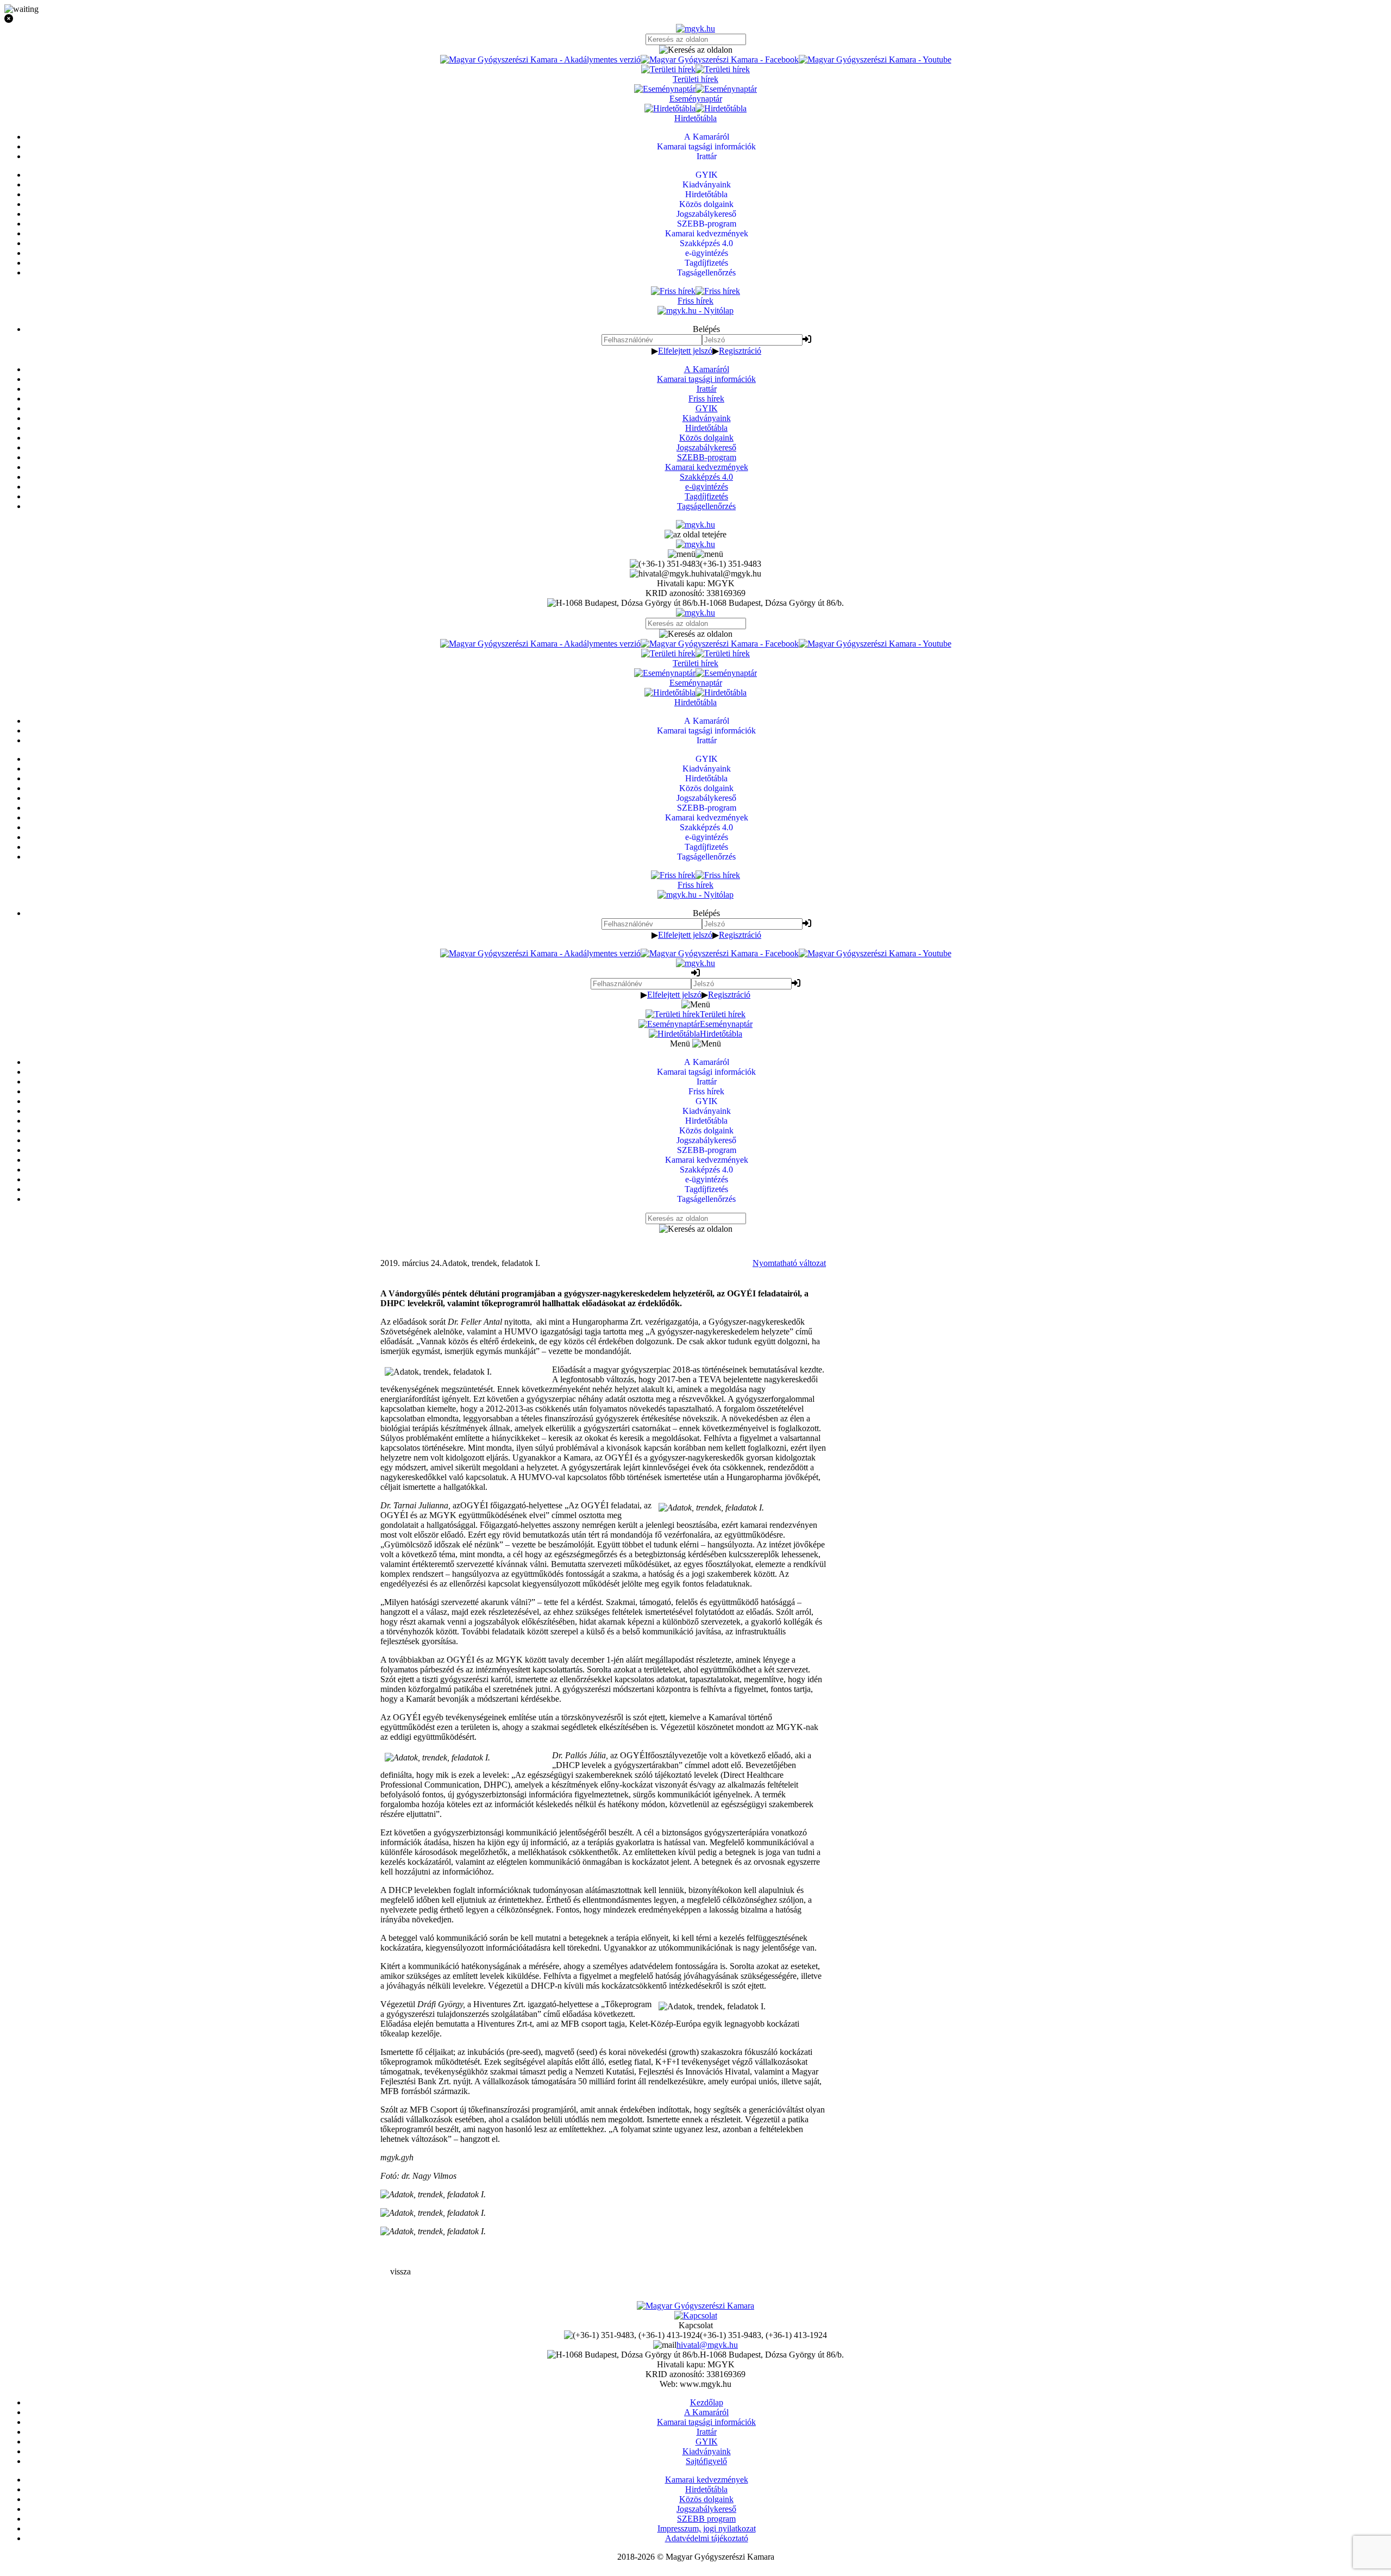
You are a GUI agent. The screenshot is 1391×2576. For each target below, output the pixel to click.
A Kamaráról (707, 369)
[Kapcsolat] (696, 2315)
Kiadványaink (707, 418)
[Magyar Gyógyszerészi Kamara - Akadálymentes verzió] (540, 59)
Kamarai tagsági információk (706, 379)
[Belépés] (807, 339)
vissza (400, 2271)
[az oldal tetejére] (695, 534)
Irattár (707, 389)
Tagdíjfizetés (706, 496)
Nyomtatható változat (789, 1263)
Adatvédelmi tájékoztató (707, 2538)
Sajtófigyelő (706, 2461)
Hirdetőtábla (706, 428)
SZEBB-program (707, 457)
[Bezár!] (695, 19)
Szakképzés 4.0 (706, 477)
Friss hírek (706, 399)
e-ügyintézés (707, 487)
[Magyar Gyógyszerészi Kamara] (695, 2306)
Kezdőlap (707, 2402)
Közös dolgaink (706, 438)
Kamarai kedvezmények (707, 467)
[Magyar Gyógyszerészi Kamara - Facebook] (720, 59)
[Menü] (695, 554)
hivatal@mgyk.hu (707, 2345)
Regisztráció (740, 351)
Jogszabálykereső (706, 447)
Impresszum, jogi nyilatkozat (707, 2528)
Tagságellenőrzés (706, 506)
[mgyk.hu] (695, 29)
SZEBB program (706, 2519)
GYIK (707, 408)
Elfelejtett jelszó (685, 351)
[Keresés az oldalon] (695, 50)
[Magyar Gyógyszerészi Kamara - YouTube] (875, 59)
